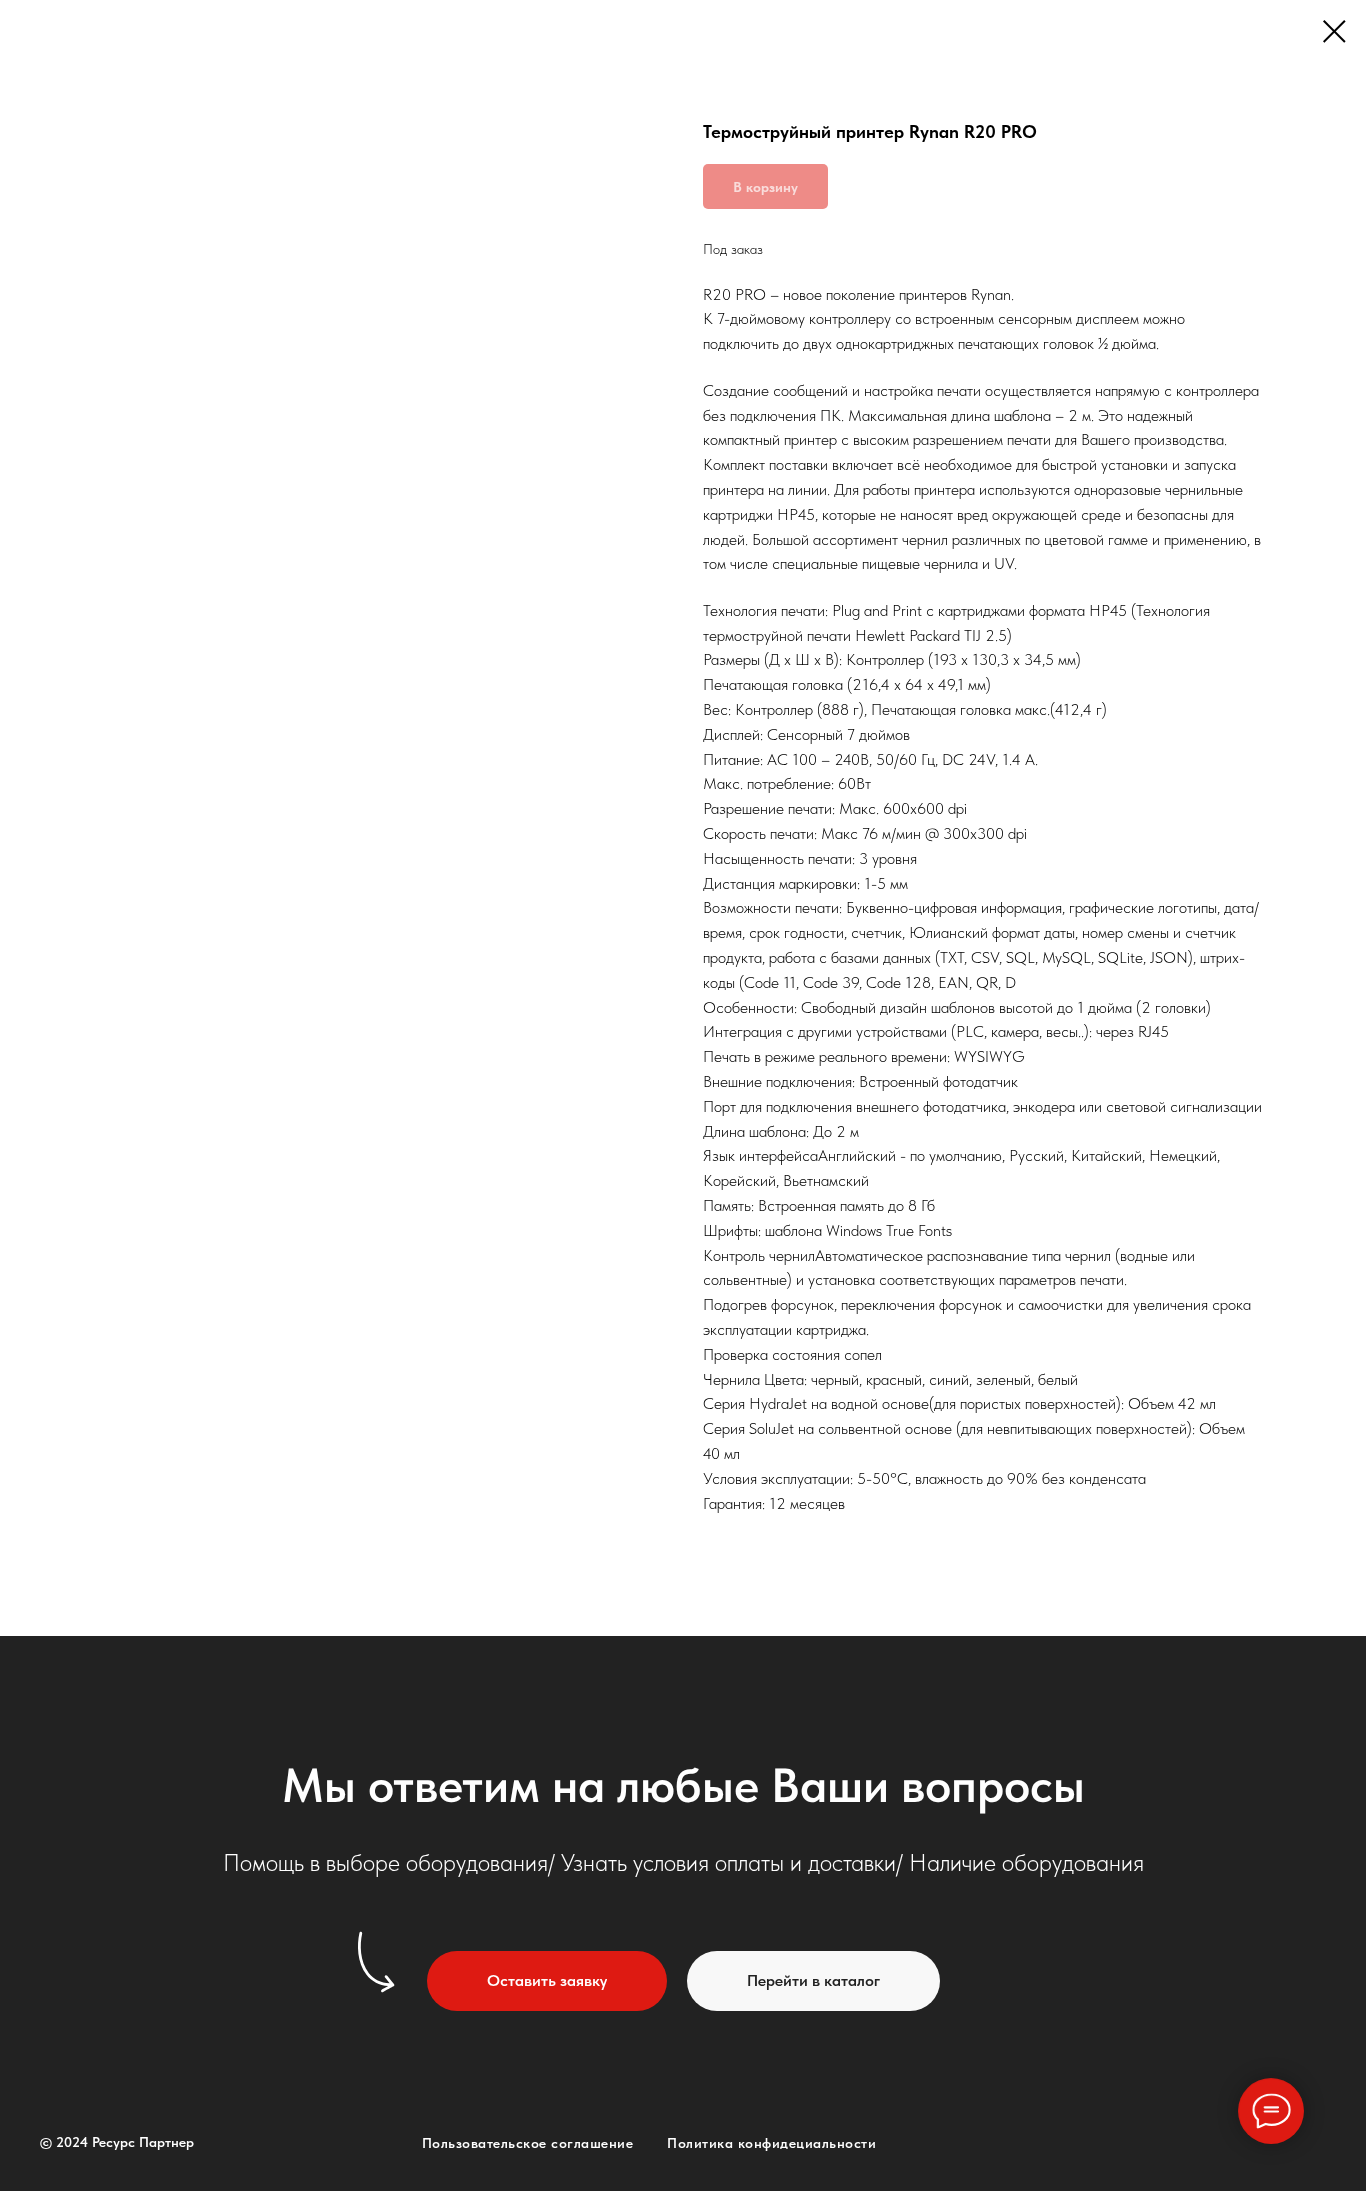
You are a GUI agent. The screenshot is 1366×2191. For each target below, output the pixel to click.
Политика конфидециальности (771, 2143)
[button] (547, 1981)
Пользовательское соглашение (528, 2143)
